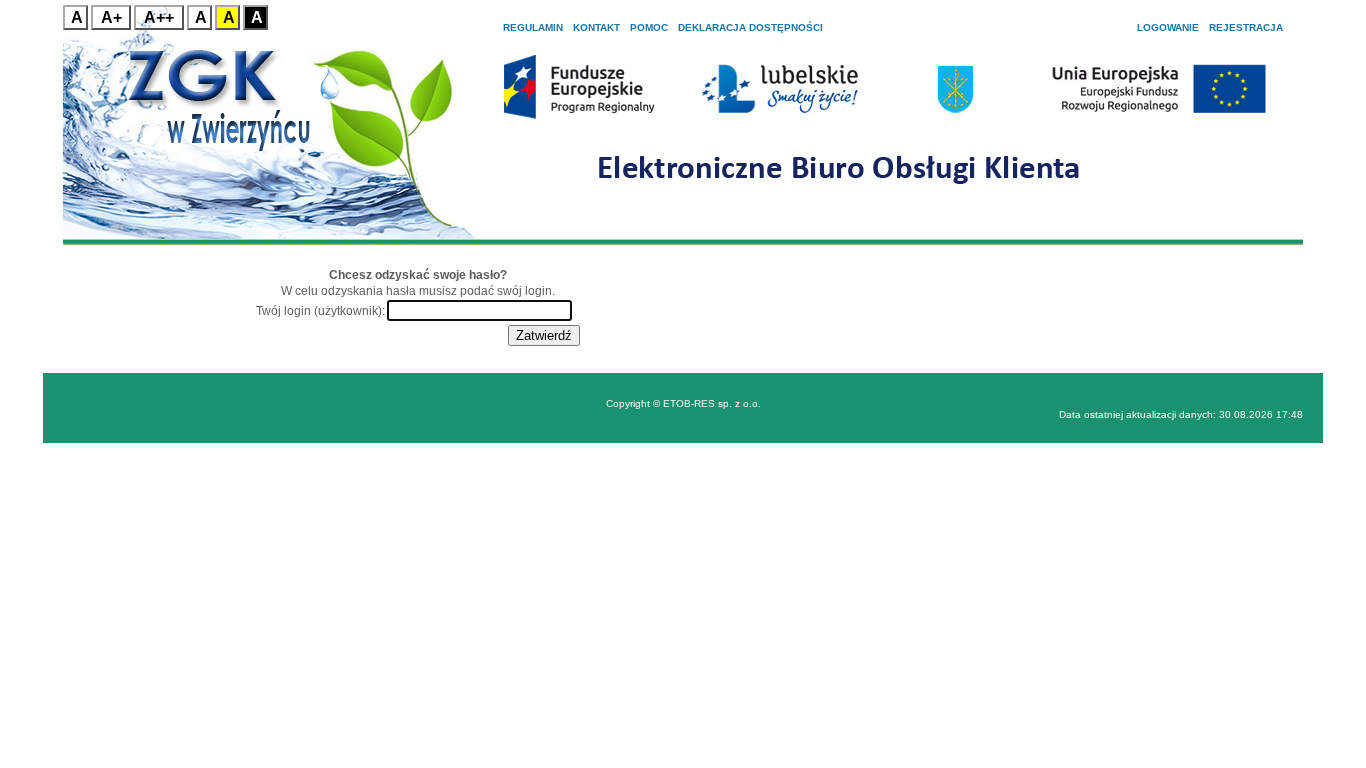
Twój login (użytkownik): (320, 311)
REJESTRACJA (1246, 27)
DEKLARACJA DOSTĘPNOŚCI (750, 27)
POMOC (649, 27)
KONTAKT (596, 27)
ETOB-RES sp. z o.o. (712, 403)
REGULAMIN (533, 27)
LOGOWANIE (1168, 27)
